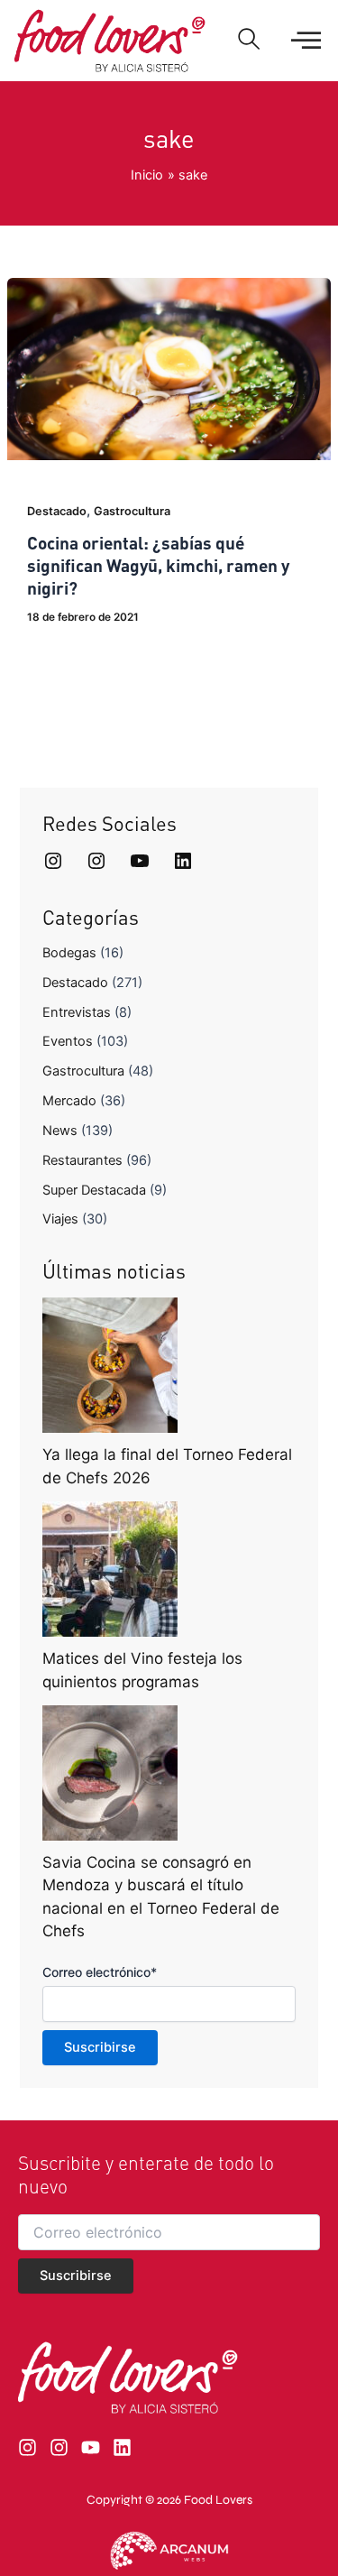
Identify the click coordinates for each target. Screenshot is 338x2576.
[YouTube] (140, 861)
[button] (249, 41)
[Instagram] (53, 861)
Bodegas (69, 953)
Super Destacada (94, 1190)
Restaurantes (82, 1160)
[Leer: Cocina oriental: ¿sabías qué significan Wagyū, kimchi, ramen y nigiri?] (169, 368)
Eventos (68, 1041)
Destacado (57, 511)
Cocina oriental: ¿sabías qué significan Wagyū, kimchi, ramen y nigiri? (158, 565)
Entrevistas (77, 1012)
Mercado (69, 1101)
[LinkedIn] (183, 861)
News (60, 1131)
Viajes (60, 1219)
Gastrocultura (132, 511)
